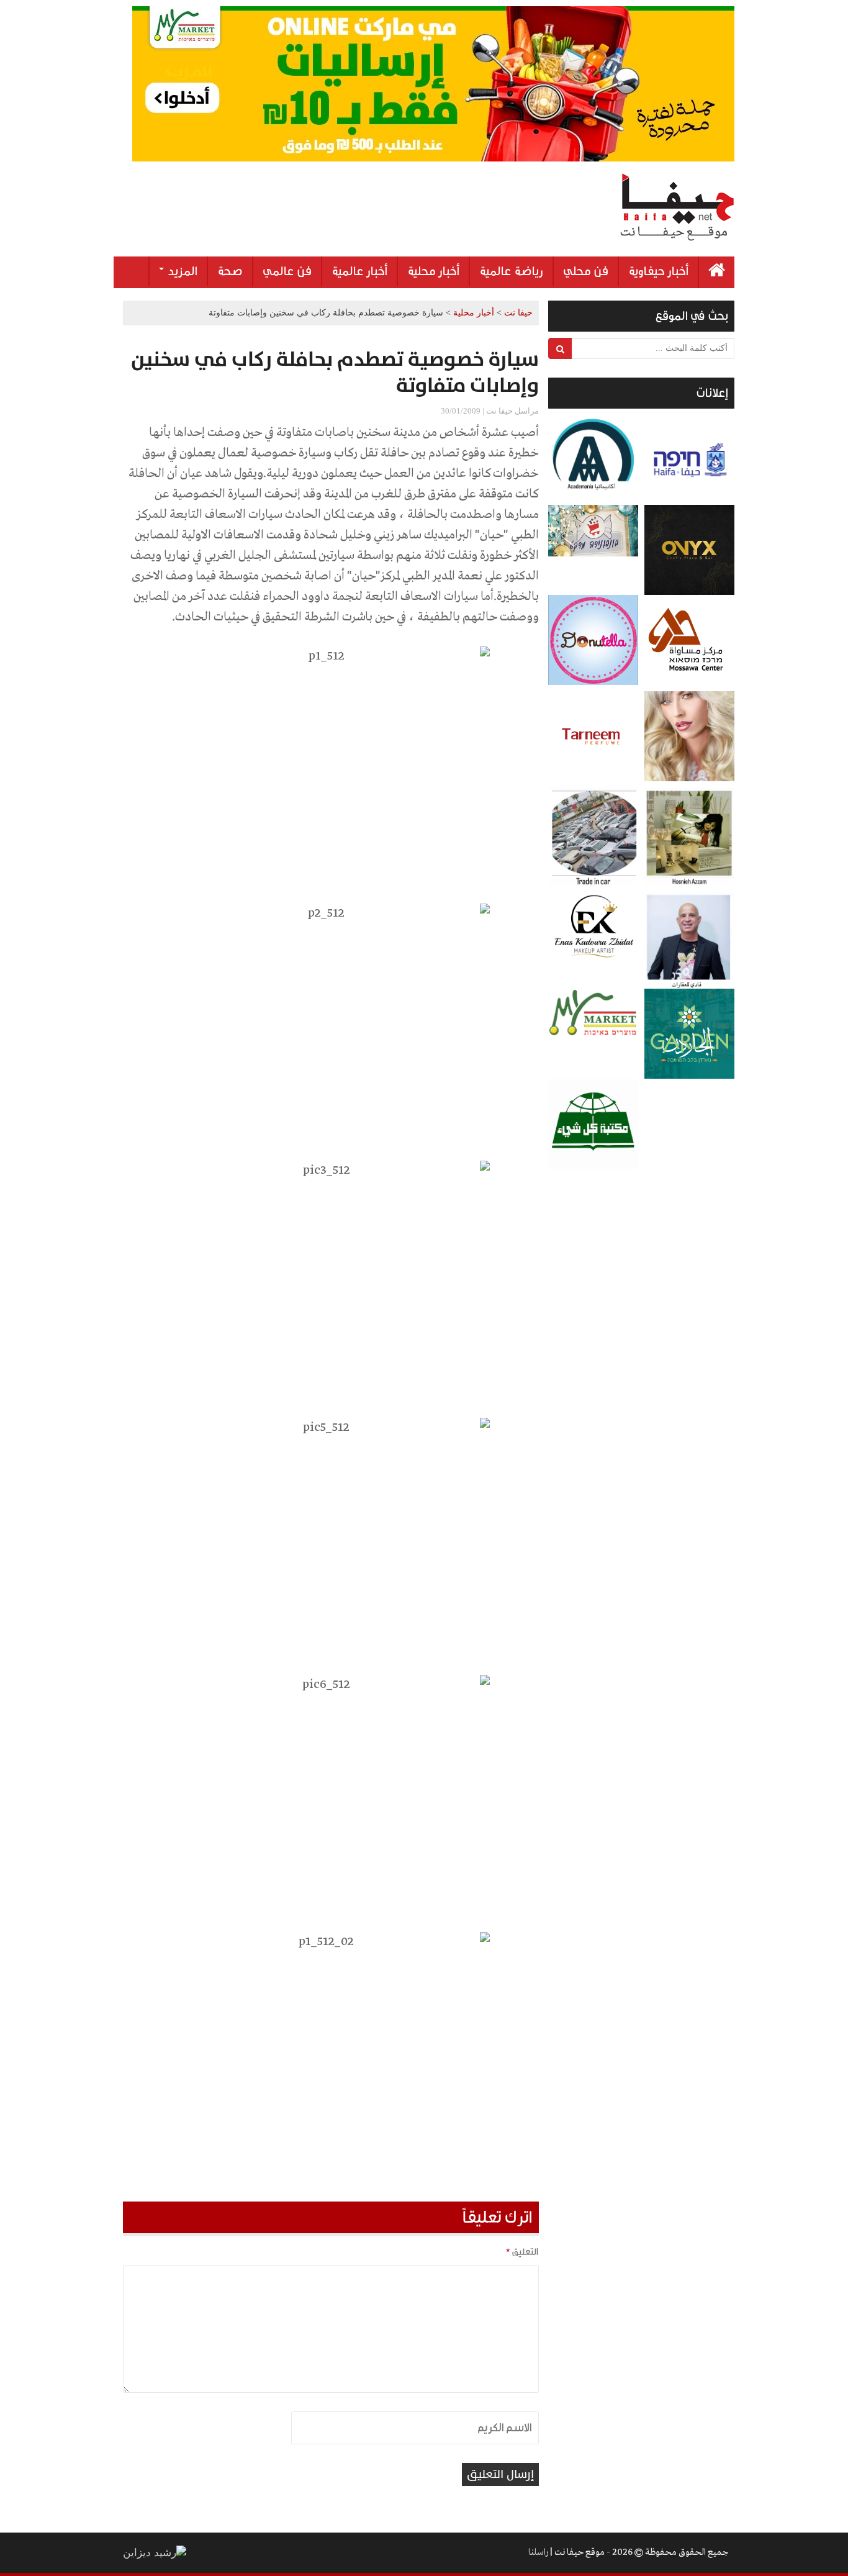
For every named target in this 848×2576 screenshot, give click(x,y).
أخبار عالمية (359, 271)
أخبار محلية (433, 271)
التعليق (522, 2252)
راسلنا (538, 2552)
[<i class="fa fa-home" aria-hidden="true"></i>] (717, 272)
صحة (230, 271)
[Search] (560, 348)
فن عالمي (287, 271)
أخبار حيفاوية (658, 271)
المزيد (181, 271)
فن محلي (586, 271)
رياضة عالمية (511, 271)
